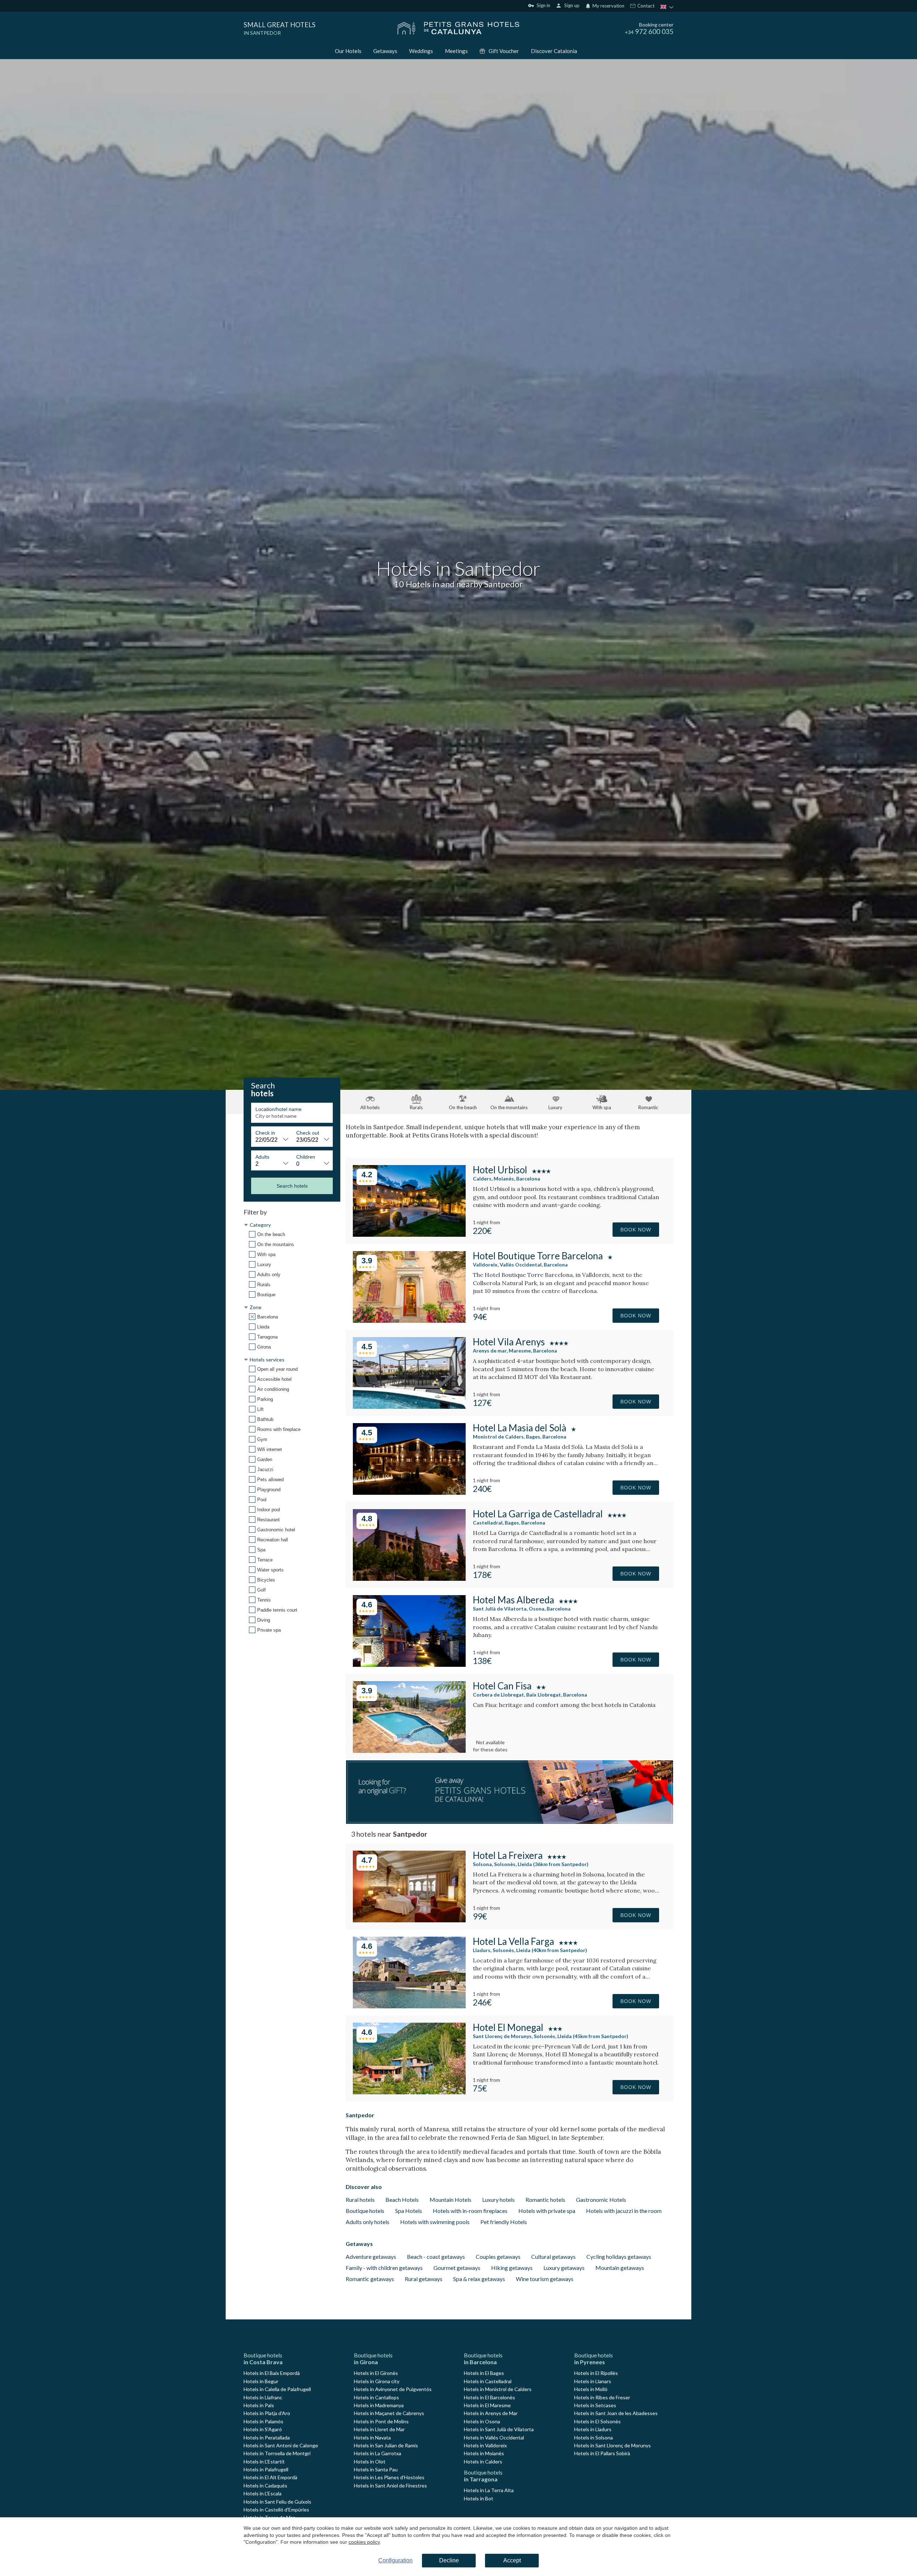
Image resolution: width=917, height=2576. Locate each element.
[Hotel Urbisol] (409, 1234)
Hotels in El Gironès (376, 2373)
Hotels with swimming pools (435, 2222)
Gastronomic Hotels (601, 2200)
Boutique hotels (365, 2211)
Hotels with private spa (547, 2211)
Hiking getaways (512, 2268)
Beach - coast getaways (436, 2257)
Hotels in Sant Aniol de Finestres (390, 2486)
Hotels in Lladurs (593, 2429)
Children (306, 1157)
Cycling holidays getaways (619, 2257)
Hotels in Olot (370, 2461)
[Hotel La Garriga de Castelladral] (409, 1578)
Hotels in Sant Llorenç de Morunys (613, 2445)
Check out (308, 1133)
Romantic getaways (370, 2279)
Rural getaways (424, 2279)
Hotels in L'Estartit (264, 2461)
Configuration (395, 2560)
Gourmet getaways (457, 2268)
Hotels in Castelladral (488, 2381)
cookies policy (364, 2542)
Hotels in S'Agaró (263, 2429)
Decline (449, 2560)
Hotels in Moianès (484, 2453)
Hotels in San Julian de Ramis (386, 2445)
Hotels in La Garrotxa (378, 2453)
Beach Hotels (402, 2200)
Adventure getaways (371, 2257)
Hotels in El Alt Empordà (270, 2477)
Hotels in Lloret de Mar (379, 2429)
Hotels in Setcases (595, 2405)
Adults (262, 1157)
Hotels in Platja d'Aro (267, 2413)
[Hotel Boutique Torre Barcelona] (409, 1320)
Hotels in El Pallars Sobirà (602, 2453)
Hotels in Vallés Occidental (494, 2437)
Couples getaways (498, 2257)
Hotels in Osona (482, 2421)
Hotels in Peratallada (267, 2437)
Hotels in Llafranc (263, 2397)
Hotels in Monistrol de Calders (498, 2389)
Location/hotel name (279, 1109)
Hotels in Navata (372, 2437)
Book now (636, 1230)
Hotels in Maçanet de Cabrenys (389, 2413)
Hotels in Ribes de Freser (602, 2397)
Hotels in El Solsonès (597, 2421)
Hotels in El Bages (484, 2373)
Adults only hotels (368, 2222)
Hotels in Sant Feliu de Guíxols (277, 2502)
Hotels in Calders (483, 2461)
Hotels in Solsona (594, 2437)
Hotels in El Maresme (487, 2405)
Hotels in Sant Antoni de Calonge (281, 2445)
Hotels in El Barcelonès (489, 2397)
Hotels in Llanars (593, 2381)
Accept (512, 2560)
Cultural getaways (553, 2257)
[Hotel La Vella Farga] (409, 2006)
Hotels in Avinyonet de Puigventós (393, 2389)
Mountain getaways (620, 2268)
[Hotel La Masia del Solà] (409, 1492)
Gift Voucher (504, 51)
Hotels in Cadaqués (265, 2486)
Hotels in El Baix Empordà (272, 2373)
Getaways (385, 51)
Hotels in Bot (479, 2498)
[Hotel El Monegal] (409, 2092)
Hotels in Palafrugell (266, 2469)
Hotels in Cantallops (376, 2397)
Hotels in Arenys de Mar (491, 2413)
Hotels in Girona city (377, 2381)
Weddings (421, 51)
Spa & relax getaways (479, 2279)
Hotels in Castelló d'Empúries (276, 2510)
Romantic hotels (545, 2200)
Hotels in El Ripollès (596, 2373)
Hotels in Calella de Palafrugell (277, 2389)
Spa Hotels (409, 2211)
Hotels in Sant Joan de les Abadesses (616, 2413)
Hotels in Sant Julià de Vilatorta (499, 2429)
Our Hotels (348, 51)
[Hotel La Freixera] (409, 1920)
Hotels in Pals (259, 2405)
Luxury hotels (498, 2200)
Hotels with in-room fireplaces (470, 2211)
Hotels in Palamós (263, 2421)
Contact (645, 6)
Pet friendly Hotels (504, 2222)
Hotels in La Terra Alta (489, 2490)
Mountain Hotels (450, 2200)
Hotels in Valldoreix (485, 2445)
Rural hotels (360, 2200)
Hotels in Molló (591, 2389)
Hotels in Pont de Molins (381, 2421)
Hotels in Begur (261, 2381)
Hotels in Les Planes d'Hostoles (389, 2477)
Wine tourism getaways (545, 2279)
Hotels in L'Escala (263, 2493)
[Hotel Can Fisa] (409, 1750)
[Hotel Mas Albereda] (409, 1664)
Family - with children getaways (384, 2268)
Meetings (456, 51)
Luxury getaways (564, 2268)
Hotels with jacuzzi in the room (624, 2211)
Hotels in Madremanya (379, 2405)
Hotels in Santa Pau (376, 2469)
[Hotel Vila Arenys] (409, 1406)
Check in (265, 1133)
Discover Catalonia (554, 51)
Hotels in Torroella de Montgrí (277, 2453)
